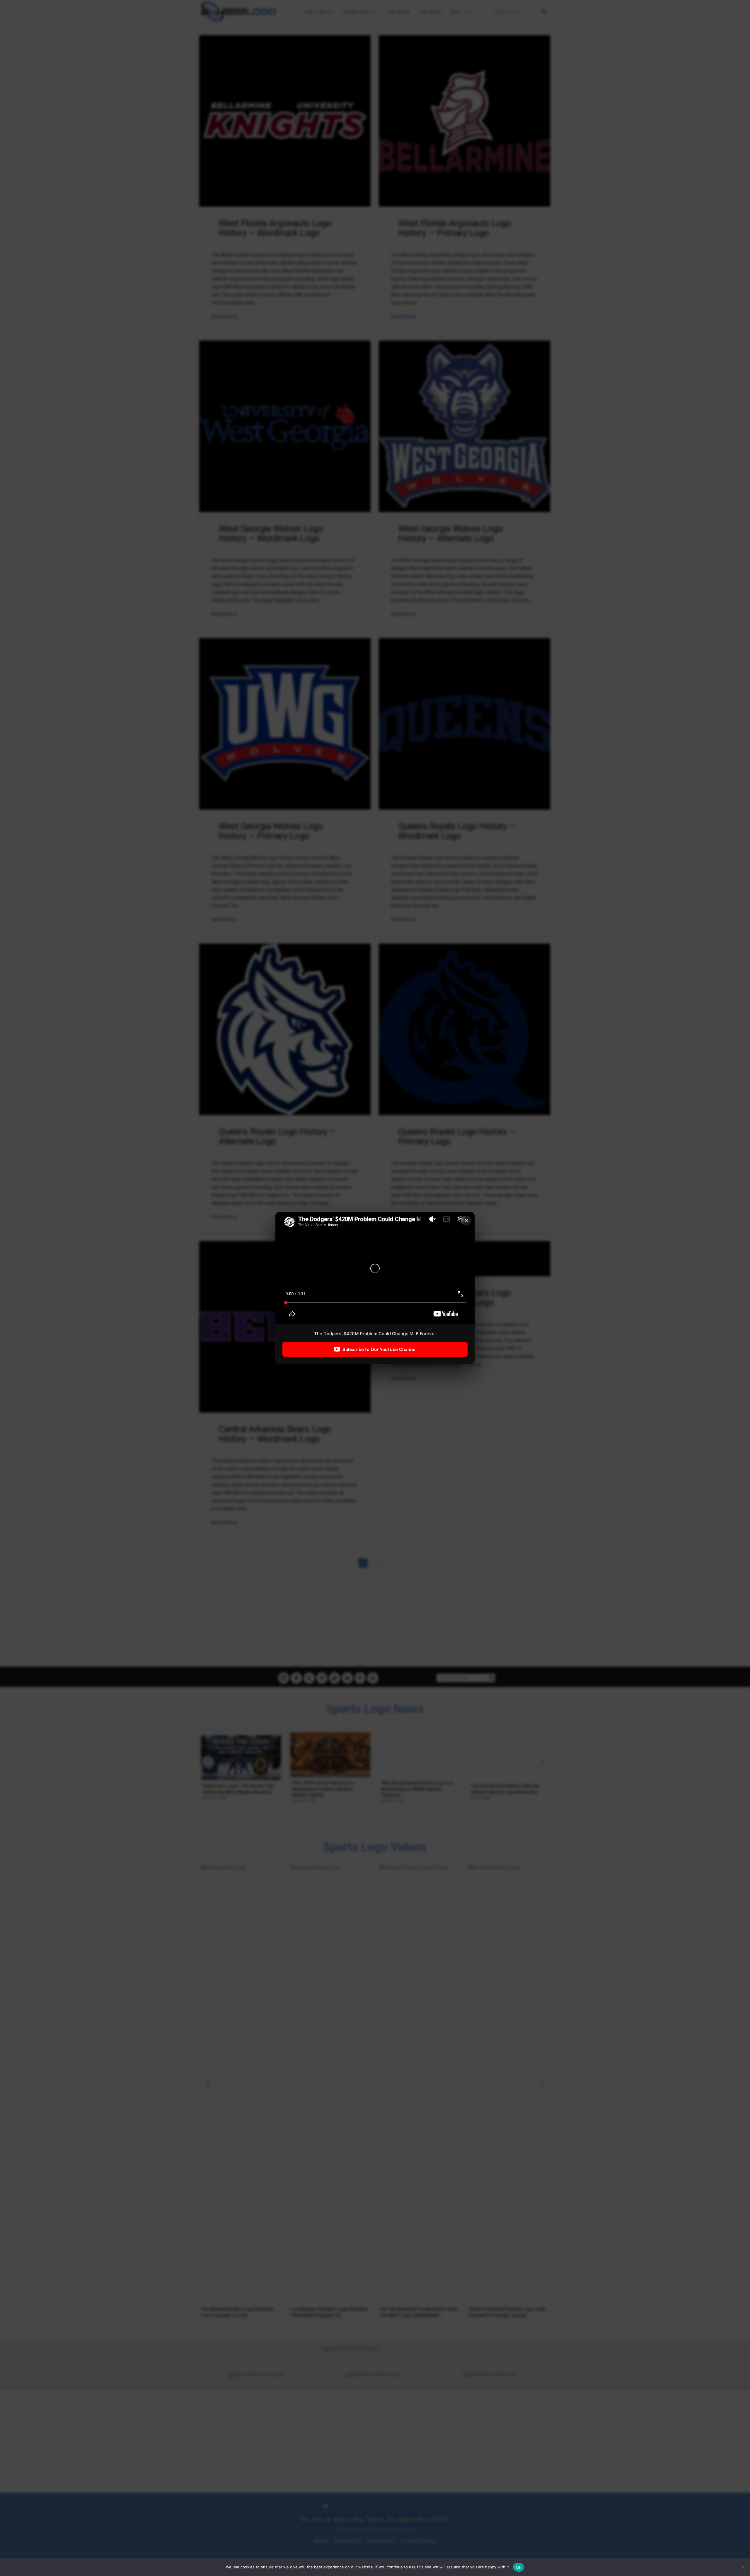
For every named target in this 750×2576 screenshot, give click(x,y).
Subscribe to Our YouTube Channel (380, 1349)
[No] (743, 2567)
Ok (519, 2567)
